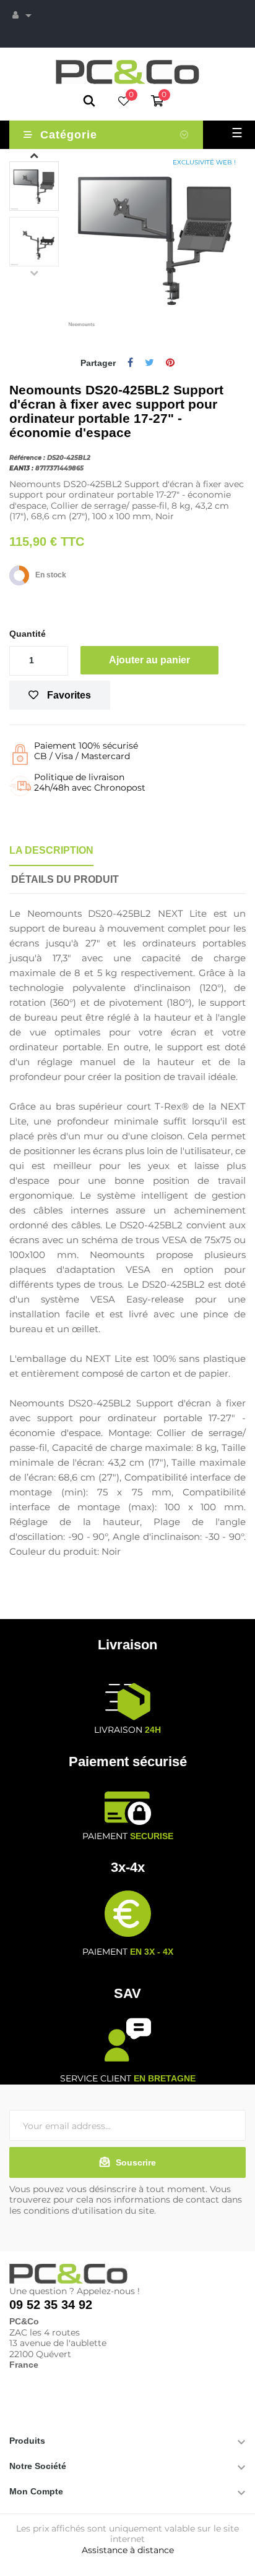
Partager (130, 363)
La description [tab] (51, 850)
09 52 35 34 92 (51, 2305)
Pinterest (170, 363)
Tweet (149, 363)
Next (34, 155)
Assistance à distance (128, 2550)
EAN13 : (21, 468)
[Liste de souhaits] (124, 102)
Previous (34, 273)
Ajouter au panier (149, 660)
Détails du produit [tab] (65, 879)
